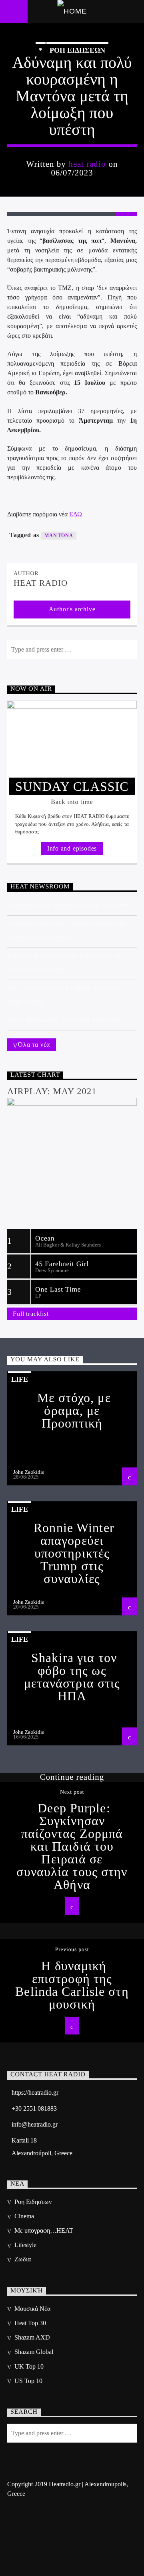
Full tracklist (31, 1314)
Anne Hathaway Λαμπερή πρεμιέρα (64, 1020)
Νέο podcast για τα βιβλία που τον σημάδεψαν (62, 994)
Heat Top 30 (30, 2323)
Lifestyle (25, 2245)
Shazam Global (34, 2352)
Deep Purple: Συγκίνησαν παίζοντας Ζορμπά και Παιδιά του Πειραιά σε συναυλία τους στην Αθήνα (72, 1846)
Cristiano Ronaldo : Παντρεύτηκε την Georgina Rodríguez (67, 930)
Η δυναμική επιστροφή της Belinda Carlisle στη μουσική (72, 1985)
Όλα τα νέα (34, 1045)
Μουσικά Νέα (32, 2309)
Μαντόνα (59, 536)
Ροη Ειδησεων (77, 50)
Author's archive (72, 609)
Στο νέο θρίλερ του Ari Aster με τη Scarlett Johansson (64, 962)
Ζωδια (23, 2259)
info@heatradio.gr (35, 2124)
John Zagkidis (29, 1472)
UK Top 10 (29, 2366)
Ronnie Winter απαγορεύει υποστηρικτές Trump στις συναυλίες (74, 1553)
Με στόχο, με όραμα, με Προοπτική (74, 1410)
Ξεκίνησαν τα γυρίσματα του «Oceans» (70, 905)
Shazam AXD (32, 2337)
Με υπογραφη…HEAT (44, 2230)
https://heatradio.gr (35, 2093)
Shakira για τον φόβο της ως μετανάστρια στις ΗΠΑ (72, 1677)
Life (20, 1379)
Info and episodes (72, 848)
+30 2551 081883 (34, 2108)
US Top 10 (28, 2381)
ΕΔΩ (76, 514)
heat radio (87, 164)
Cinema (24, 2216)
